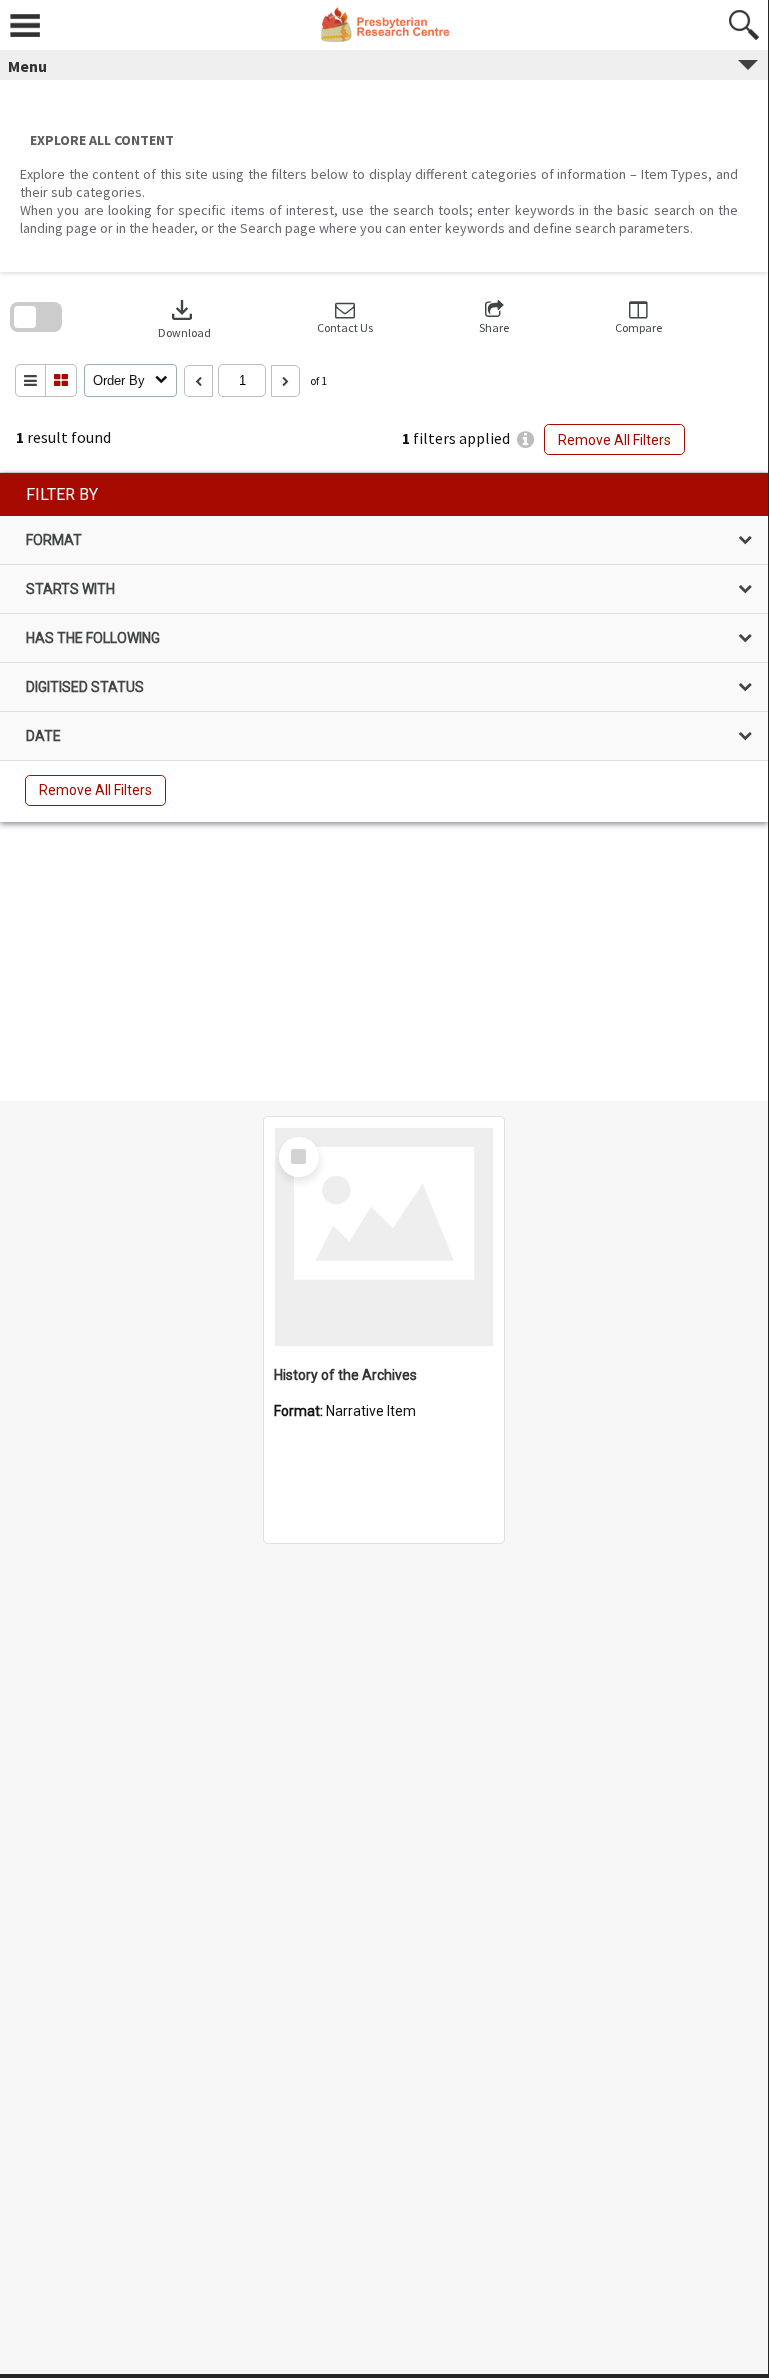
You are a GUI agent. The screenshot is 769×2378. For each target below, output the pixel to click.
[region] (384, 647)
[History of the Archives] (384, 1237)
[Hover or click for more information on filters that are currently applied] (525, 439)
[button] (345, 317)
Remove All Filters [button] (614, 440)
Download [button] (184, 317)
